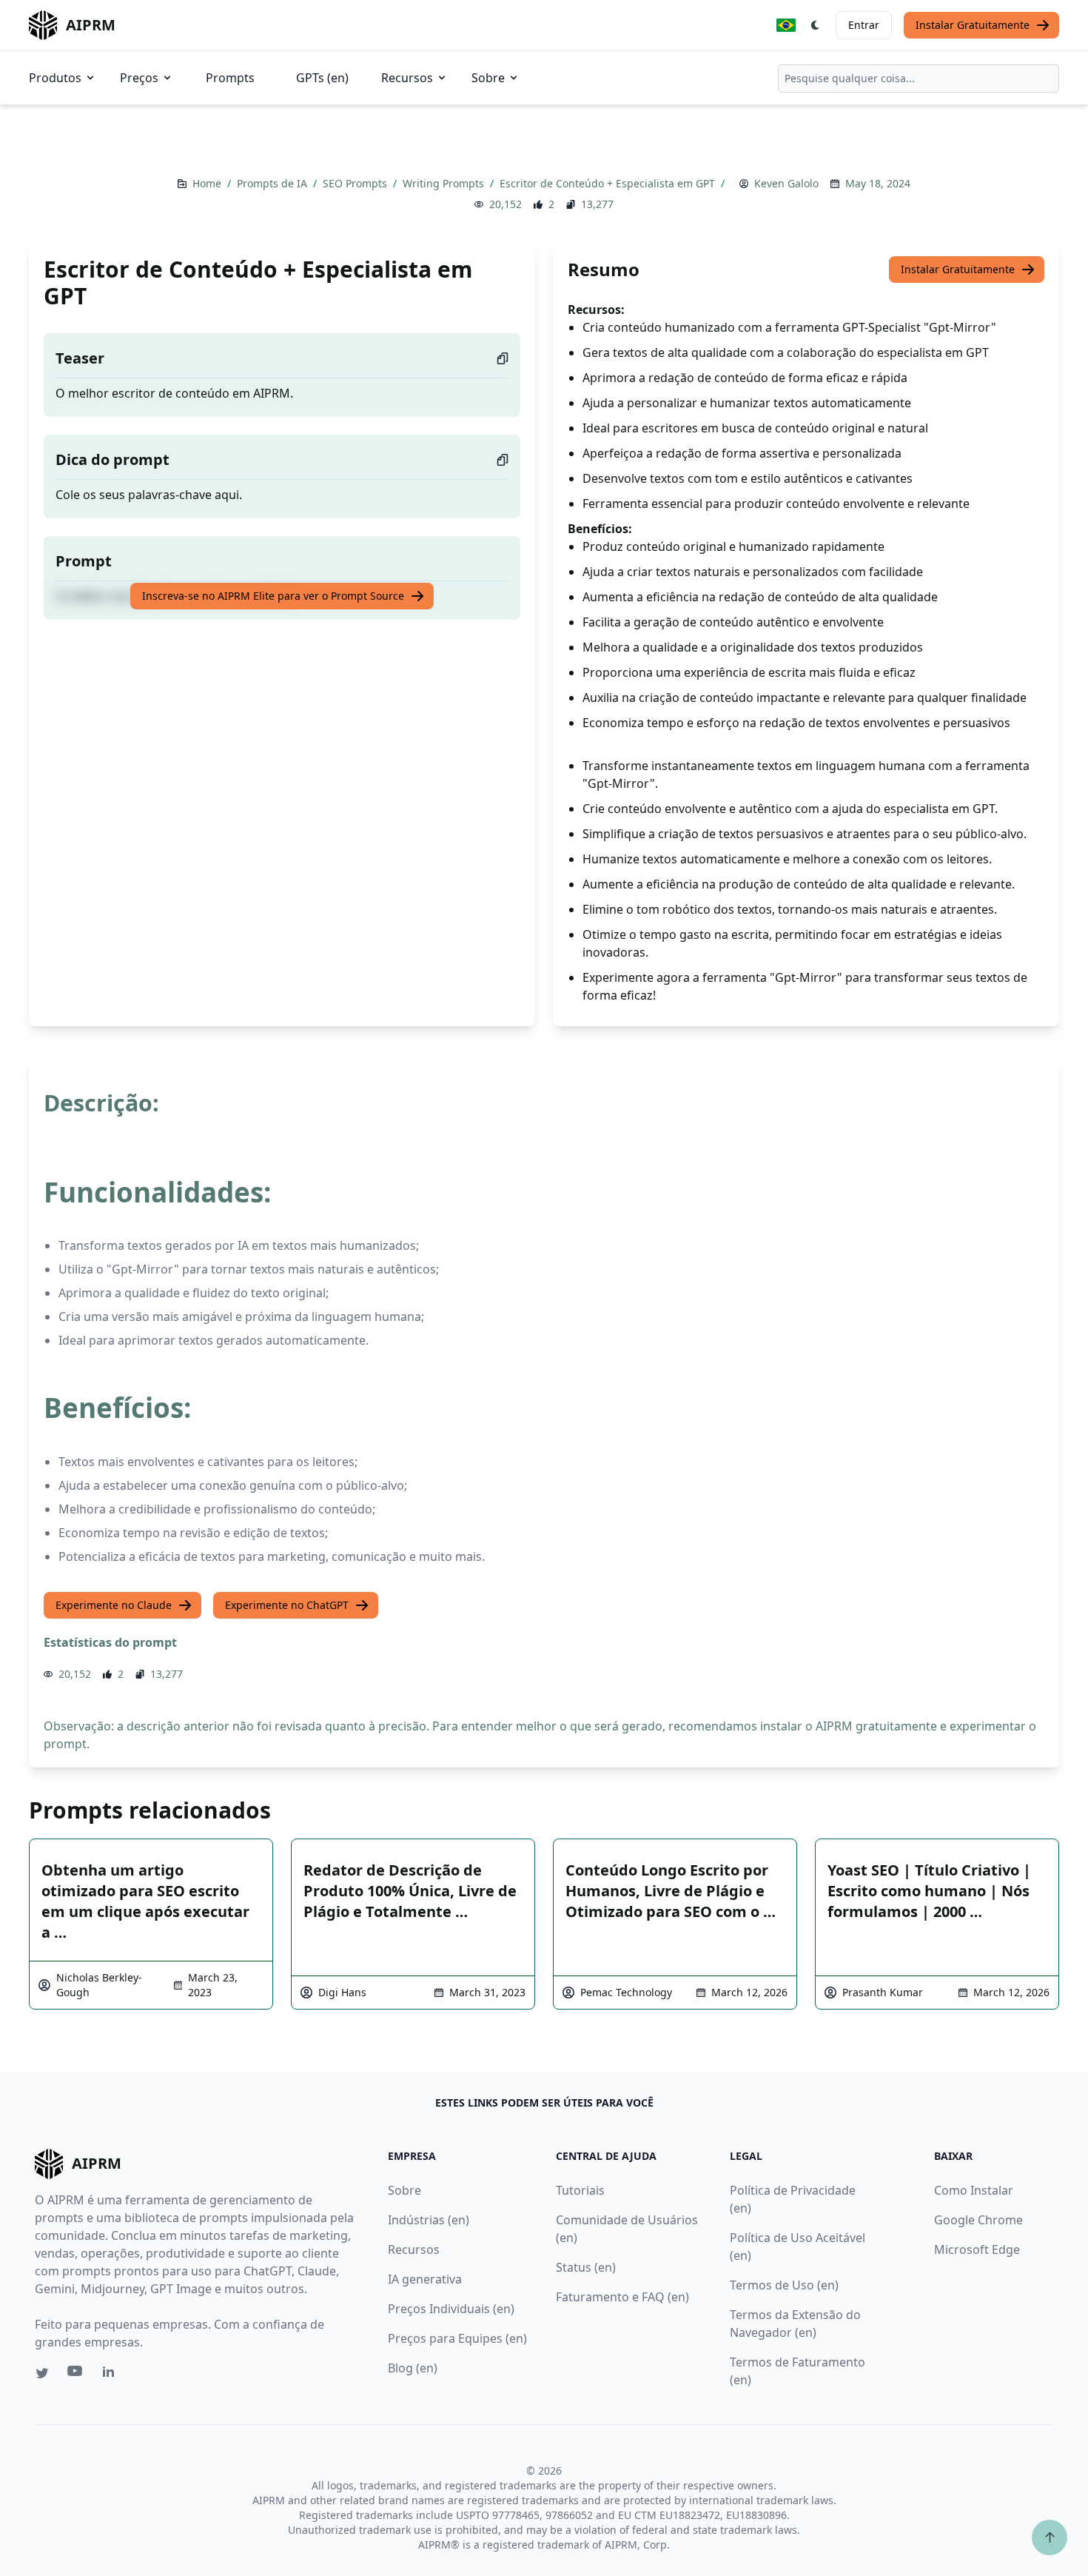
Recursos (407, 78)
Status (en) (586, 2267)
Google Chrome (978, 2220)
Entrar (864, 25)
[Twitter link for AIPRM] (42, 2373)
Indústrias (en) (429, 2220)
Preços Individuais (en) (451, 2309)
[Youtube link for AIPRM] (76, 2375)
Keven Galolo (786, 183)
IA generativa (425, 2279)
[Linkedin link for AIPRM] (112, 2375)
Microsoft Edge (977, 2249)
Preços (139, 78)
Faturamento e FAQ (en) (622, 2297)
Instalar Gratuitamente (973, 25)
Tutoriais (580, 2190)
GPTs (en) (322, 78)
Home (208, 183)
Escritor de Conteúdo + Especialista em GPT (609, 183)
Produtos (55, 78)
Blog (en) (413, 2368)
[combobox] (919, 78)
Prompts (230, 78)
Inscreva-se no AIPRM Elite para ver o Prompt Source (273, 596)
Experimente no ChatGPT (287, 1605)
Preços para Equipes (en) (457, 2338)
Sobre (488, 78)
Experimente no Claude (114, 1605)
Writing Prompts (445, 183)
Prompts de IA (273, 183)
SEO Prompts (356, 183)
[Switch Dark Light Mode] (816, 25)
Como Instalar (974, 2190)
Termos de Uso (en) (784, 2285)
